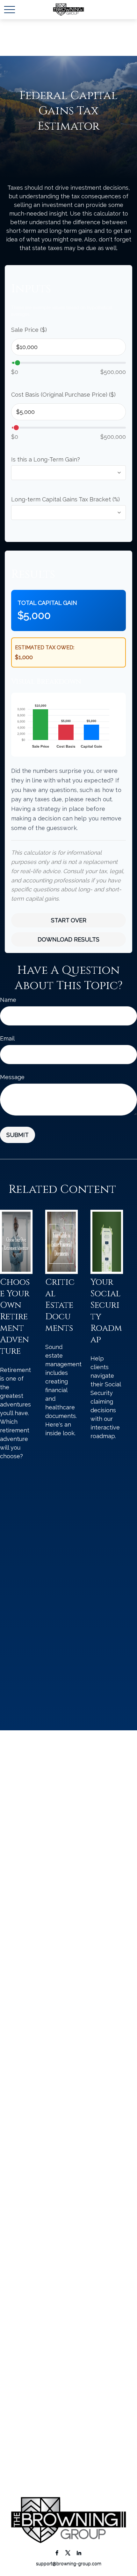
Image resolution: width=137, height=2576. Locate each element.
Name (8, 1000)
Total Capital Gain (47, 603)
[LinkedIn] (79, 2553)
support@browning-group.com (69, 2564)
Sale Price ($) (29, 330)
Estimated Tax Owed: (45, 648)
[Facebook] (57, 2553)
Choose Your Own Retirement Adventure (15, 1317)
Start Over (69, 920)
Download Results (68, 939)
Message (12, 1077)
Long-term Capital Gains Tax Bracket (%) (65, 499)
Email (7, 1038)
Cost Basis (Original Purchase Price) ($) (63, 395)
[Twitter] (68, 2553)
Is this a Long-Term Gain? (46, 459)
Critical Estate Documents (60, 1305)
